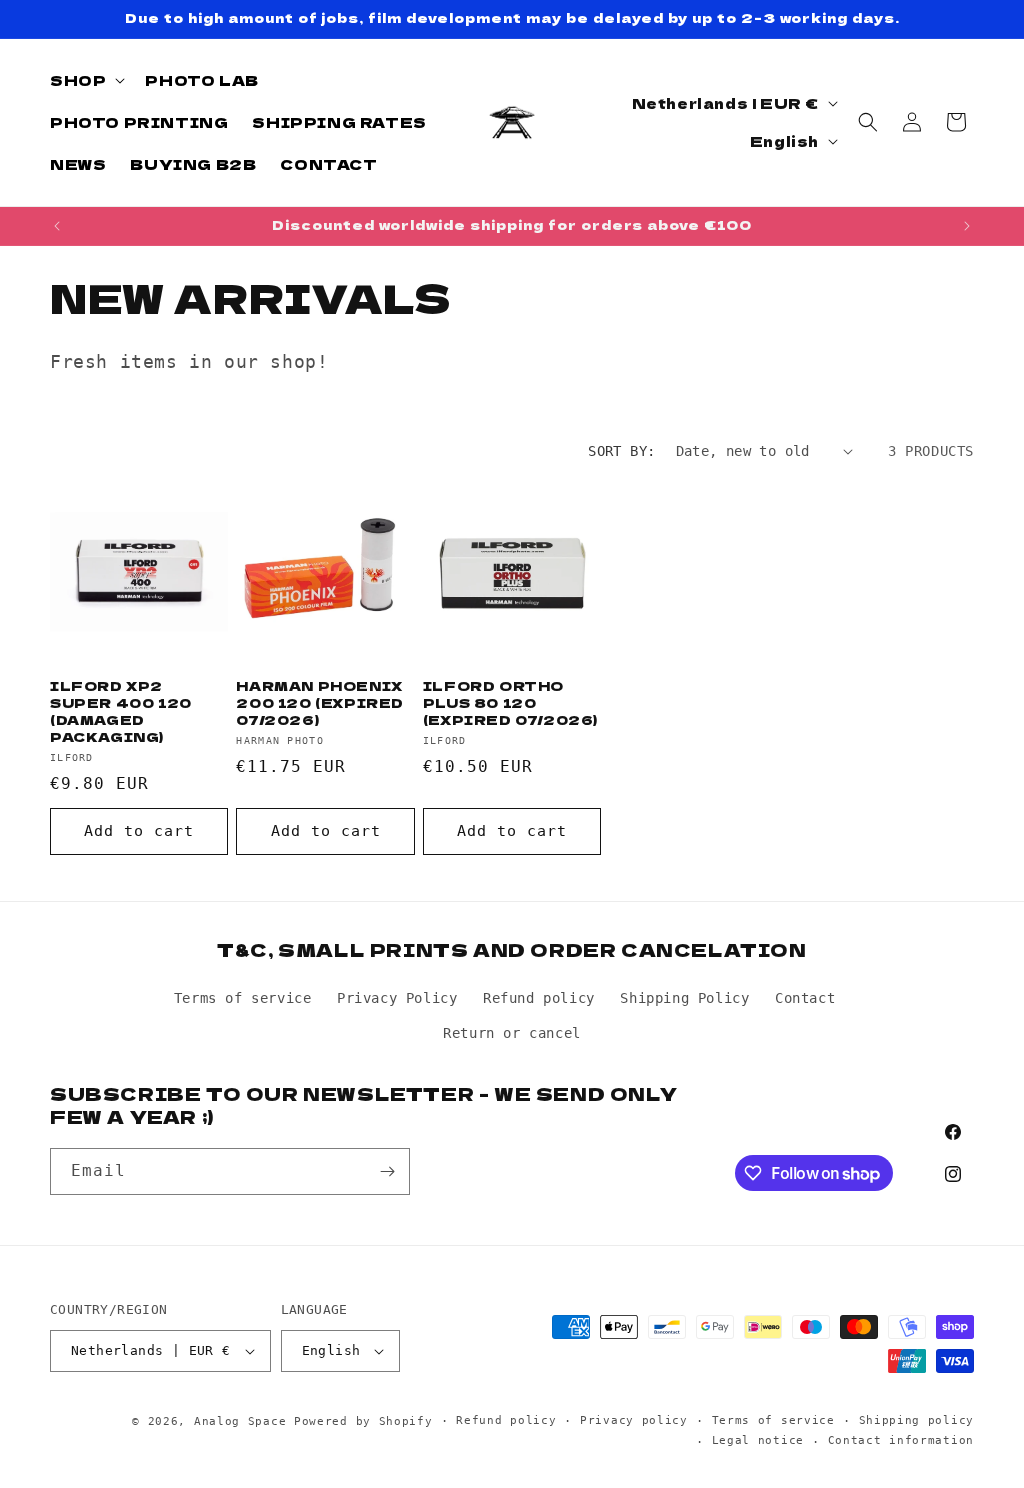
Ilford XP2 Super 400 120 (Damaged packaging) (121, 712)
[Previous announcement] (57, 226)
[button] (85, 80)
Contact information (901, 1440)
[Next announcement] (967, 226)
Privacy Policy (397, 998)
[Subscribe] (387, 1171)
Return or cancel (512, 1033)
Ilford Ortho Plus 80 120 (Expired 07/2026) (510, 703)
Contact (805, 998)
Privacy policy (634, 1420)
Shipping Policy (684, 998)
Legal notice (758, 1440)
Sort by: (621, 451)
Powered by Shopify (363, 1421)
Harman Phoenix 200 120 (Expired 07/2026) (320, 703)
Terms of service (243, 998)
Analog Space (240, 1421)
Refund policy (539, 998)
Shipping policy (917, 1420)
